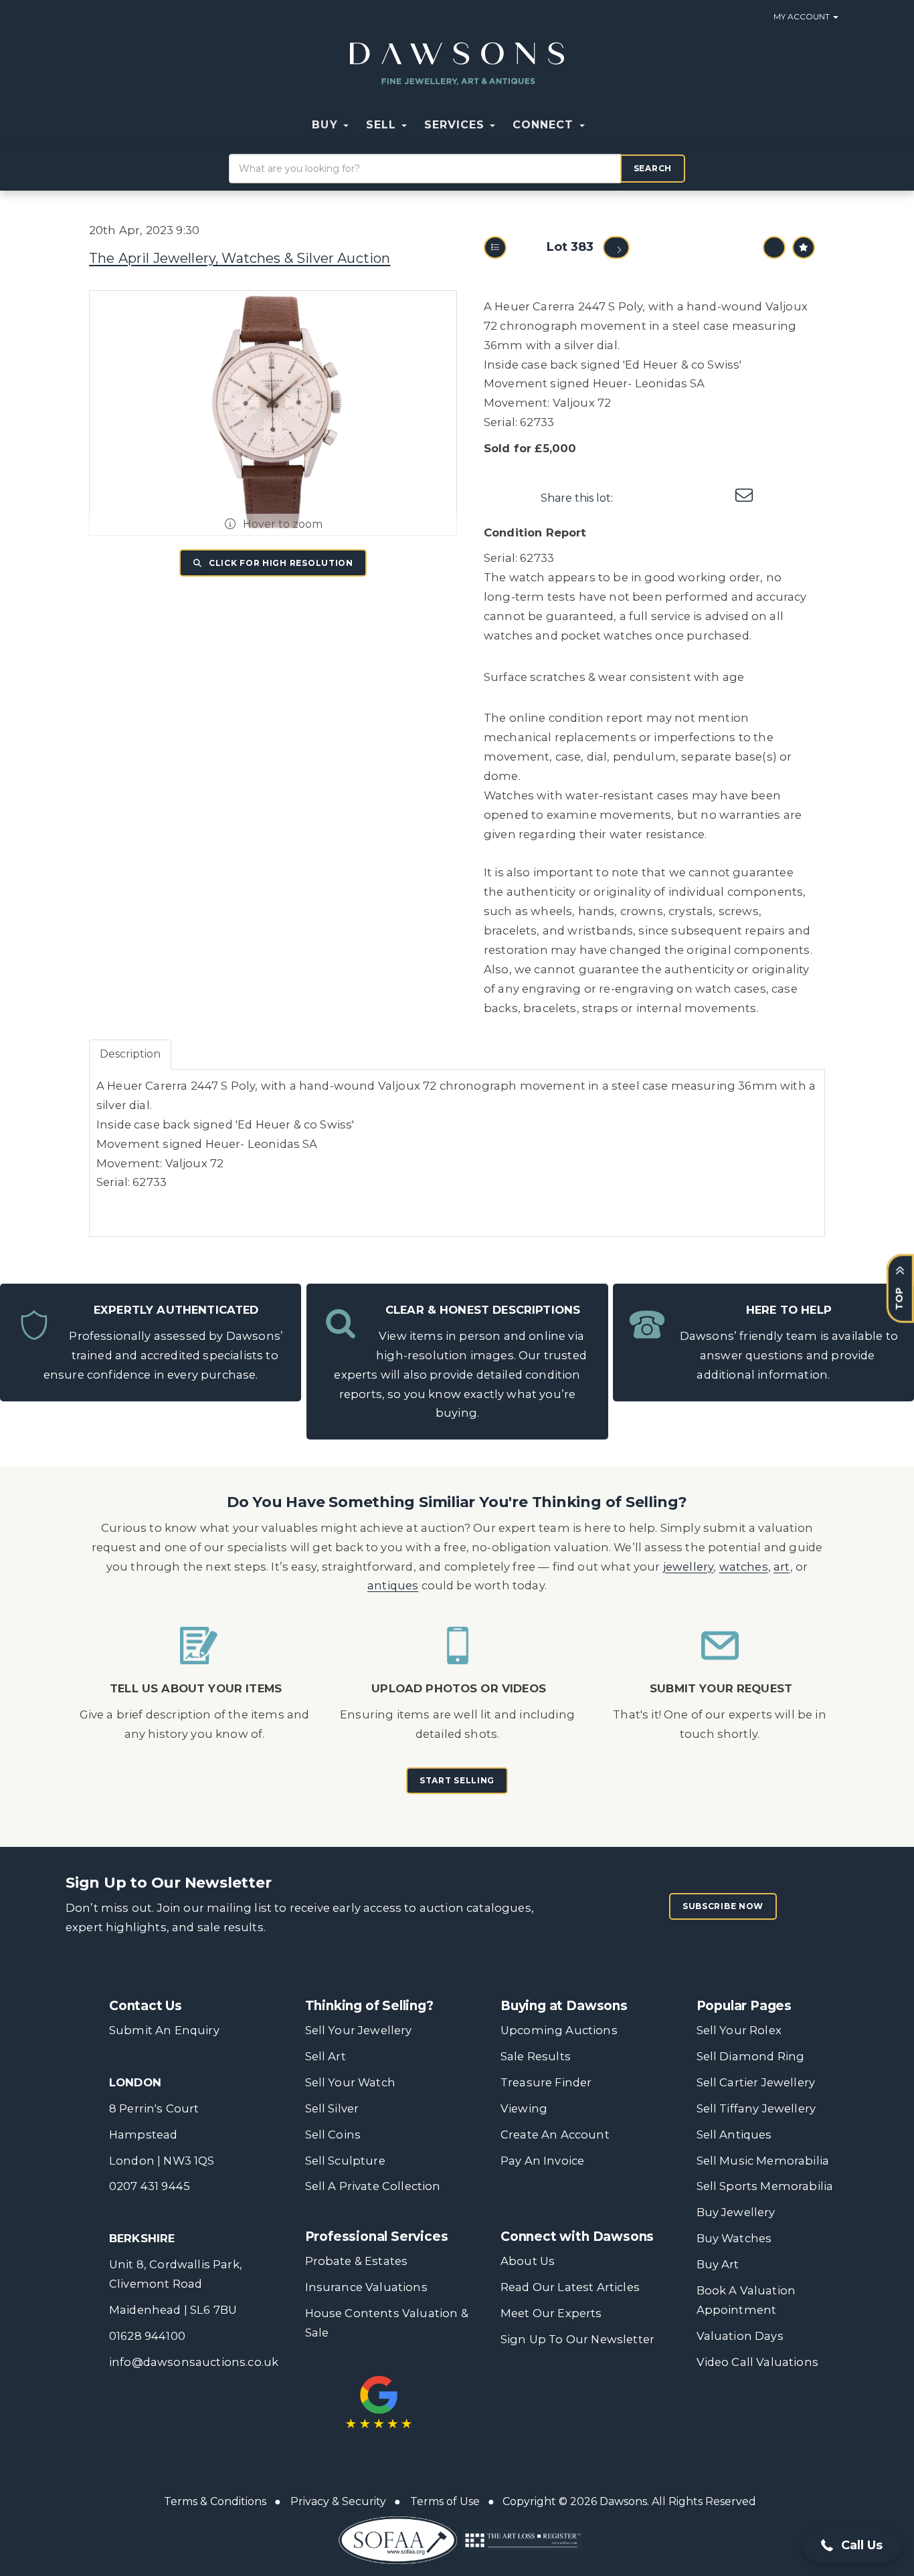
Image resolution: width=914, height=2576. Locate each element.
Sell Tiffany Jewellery (756, 2108)
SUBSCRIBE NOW (723, 1906)
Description (130, 1054)
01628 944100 (147, 2336)
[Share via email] (746, 498)
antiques (393, 1585)
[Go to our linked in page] (569, 2390)
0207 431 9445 (150, 2186)
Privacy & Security (338, 2501)
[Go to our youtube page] (597, 2390)
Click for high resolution (280, 563)
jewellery (689, 1567)
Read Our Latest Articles (570, 2287)
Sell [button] (383, 125)
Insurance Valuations (366, 2287)
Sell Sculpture (345, 2161)
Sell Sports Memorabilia (765, 2186)
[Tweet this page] (662, 498)
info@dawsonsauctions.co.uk (194, 2362)
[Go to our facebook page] (513, 2390)
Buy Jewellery (736, 2212)
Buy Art (718, 2264)
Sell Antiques (734, 2135)
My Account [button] (803, 16)
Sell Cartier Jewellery (756, 2082)
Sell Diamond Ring (751, 2056)
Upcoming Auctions (559, 2030)
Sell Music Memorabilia (763, 2161)
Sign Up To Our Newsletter (577, 2339)
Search (653, 168)
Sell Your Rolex (739, 2030)
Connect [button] (545, 125)
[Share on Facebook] (635, 498)
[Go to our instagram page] (718, 498)
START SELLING (457, 1780)
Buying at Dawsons (564, 2006)
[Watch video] (774, 247)
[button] (602, 125)
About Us (528, 2261)
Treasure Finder (546, 2082)
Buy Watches (734, 2238)
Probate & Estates (357, 2261)
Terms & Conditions (215, 2501)
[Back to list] (495, 247)
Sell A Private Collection (373, 2186)
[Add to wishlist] (804, 247)
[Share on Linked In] (691, 498)
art (782, 1567)
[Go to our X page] (541, 2390)
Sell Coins (333, 2135)
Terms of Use (445, 2501)
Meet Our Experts (551, 2313)
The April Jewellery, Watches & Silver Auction (240, 258)
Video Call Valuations (757, 2362)
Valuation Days (740, 2336)
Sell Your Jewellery (359, 2030)
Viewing (524, 2108)
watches (744, 1567)
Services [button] (456, 125)
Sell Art (326, 2056)
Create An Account (555, 2135)
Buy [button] (327, 125)
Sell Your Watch (350, 2082)
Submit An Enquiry (164, 2030)
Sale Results (536, 2056)
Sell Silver (332, 2108)
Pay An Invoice (542, 2161)
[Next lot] (616, 247)
